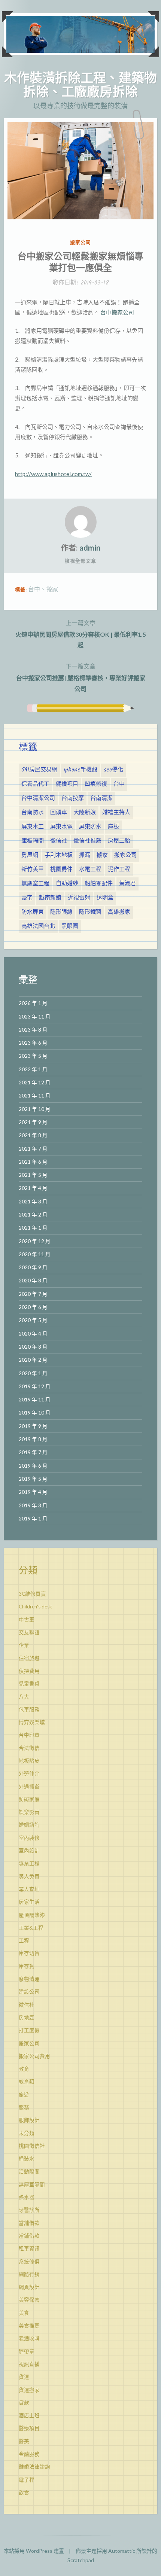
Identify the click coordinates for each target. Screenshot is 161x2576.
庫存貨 (27, 1966)
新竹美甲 (33, 870)
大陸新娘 (85, 813)
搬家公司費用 (34, 2056)
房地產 (27, 2018)
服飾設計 (29, 2120)
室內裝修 (29, 1838)
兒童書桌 (29, 1684)
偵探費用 (29, 1671)
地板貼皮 (29, 1761)
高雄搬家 (119, 912)
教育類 (27, 2082)
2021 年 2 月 (33, 1215)
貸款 (24, 2403)
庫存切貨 (29, 1953)
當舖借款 (29, 2223)
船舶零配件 (99, 884)
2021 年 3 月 (33, 1202)
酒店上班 (29, 2415)
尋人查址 (29, 1889)
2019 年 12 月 (35, 1386)
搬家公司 (80, 242)
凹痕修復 (96, 784)
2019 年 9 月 (33, 1426)
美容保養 (29, 2300)
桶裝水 (27, 2159)
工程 (24, 1940)
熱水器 (27, 2197)
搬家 (52, 589)
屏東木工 (33, 827)
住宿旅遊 (29, 1658)
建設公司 (29, 1992)
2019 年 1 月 (33, 1519)
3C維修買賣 (32, 1594)
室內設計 (29, 1851)
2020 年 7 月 (33, 1294)
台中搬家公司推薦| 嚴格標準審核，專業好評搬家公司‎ (81, 677)
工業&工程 (31, 1928)
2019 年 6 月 (33, 1466)
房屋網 (30, 855)
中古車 (27, 1620)
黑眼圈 (70, 926)
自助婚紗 (67, 884)
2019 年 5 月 (33, 1479)
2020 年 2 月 (33, 1360)
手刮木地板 (59, 855)
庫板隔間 (33, 841)
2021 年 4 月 (33, 1188)
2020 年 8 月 (33, 1281)
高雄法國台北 (38, 926)
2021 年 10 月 (35, 1109)
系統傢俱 (29, 2262)
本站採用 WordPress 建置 (34, 2551)
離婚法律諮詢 (34, 2467)
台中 (34, 589)
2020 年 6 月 (33, 1307)
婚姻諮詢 (29, 1825)
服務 (24, 2107)
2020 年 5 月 (33, 1320)
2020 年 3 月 (33, 1347)
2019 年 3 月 (33, 1505)
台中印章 (29, 1735)
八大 (24, 1697)
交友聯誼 (29, 1632)
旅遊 (24, 2095)
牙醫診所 (29, 2210)
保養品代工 (35, 784)
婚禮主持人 (116, 813)
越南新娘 (50, 898)
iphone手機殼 (80, 770)
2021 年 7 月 (33, 1149)
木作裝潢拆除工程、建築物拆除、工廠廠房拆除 (80, 84)
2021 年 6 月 (33, 1162)
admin (90, 548)
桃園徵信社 (32, 2146)
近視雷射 (79, 898)
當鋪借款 (29, 2236)
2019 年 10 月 (35, 1413)
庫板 (113, 827)
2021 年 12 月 (35, 1083)
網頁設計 (29, 2287)
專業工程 (29, 1863)
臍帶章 (27, 2351)
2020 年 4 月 (33, 1334)
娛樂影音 (29, 1812)
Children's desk (35, 1607)
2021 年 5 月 (33, 1175)
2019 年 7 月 (33, 1452)
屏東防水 (90, 827)
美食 (24, 2313)
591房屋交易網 (39, 770)
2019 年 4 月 (33, 1492)
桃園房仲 (61, 870)
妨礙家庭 (29, 1799)
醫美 (24, 2441)
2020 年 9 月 (33, 1267)
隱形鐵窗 (90, 912)
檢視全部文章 (80, 561)
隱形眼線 (61, 912)
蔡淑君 (127, 884)
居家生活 (29, 1902)
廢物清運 (29, 1979)
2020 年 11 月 (35, 1254)
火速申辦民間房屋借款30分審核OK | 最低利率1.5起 (81, 634)
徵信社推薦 (87, 841)
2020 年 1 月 (33, 1373)
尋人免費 (29, 1876)
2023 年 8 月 (33, 1030)
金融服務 (29, 2454)
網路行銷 (29, 2274)
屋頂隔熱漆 (32, 1915)
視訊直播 (29, 2364)
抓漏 (85, 855)
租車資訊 (29, 2248)
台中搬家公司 (117, 312)
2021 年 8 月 (33, 1135)
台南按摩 (73, 798)
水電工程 (90, 870)
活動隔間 (29, 2171)
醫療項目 (29, 2428)
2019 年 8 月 (33, 1439)
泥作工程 (119, 870)
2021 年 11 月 (35, 1096)
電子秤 (27, 2480)
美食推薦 (29, 2326)
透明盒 (105, 898)
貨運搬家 (29, 2390)
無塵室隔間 (32, 2184)
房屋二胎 (119, 841)
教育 (24, 2069)
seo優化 (113, 770)
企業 (24, 1645)
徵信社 (59, 841)
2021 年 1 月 (33, 1228)
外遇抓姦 (29, 1787)
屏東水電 (61, 827)
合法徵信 (29, 1748)
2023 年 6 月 (33, 1043)
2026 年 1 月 (33, 1003)
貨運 (24, 2377)
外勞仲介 (29, 1773)
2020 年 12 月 (35, 1241)
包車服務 (29, 1709)
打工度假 (29, 2030)
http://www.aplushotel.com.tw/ (53, 474)
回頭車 (59, 813)
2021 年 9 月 (33, 1122)
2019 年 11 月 (35, 1400)
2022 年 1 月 (33, 1069)
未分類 (27, 2133)
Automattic (122, 2551)
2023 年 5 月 (33, 1056)
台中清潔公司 (38, 798)
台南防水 (33, 813)
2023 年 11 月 (35, 1017)
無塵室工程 (35, 884)
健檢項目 (67, 784)
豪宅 (27, 898)
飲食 (24, 2493)
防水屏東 (33, 912)
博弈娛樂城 (32, 1722)
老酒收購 (29, 2338)
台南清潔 (101, 798)
